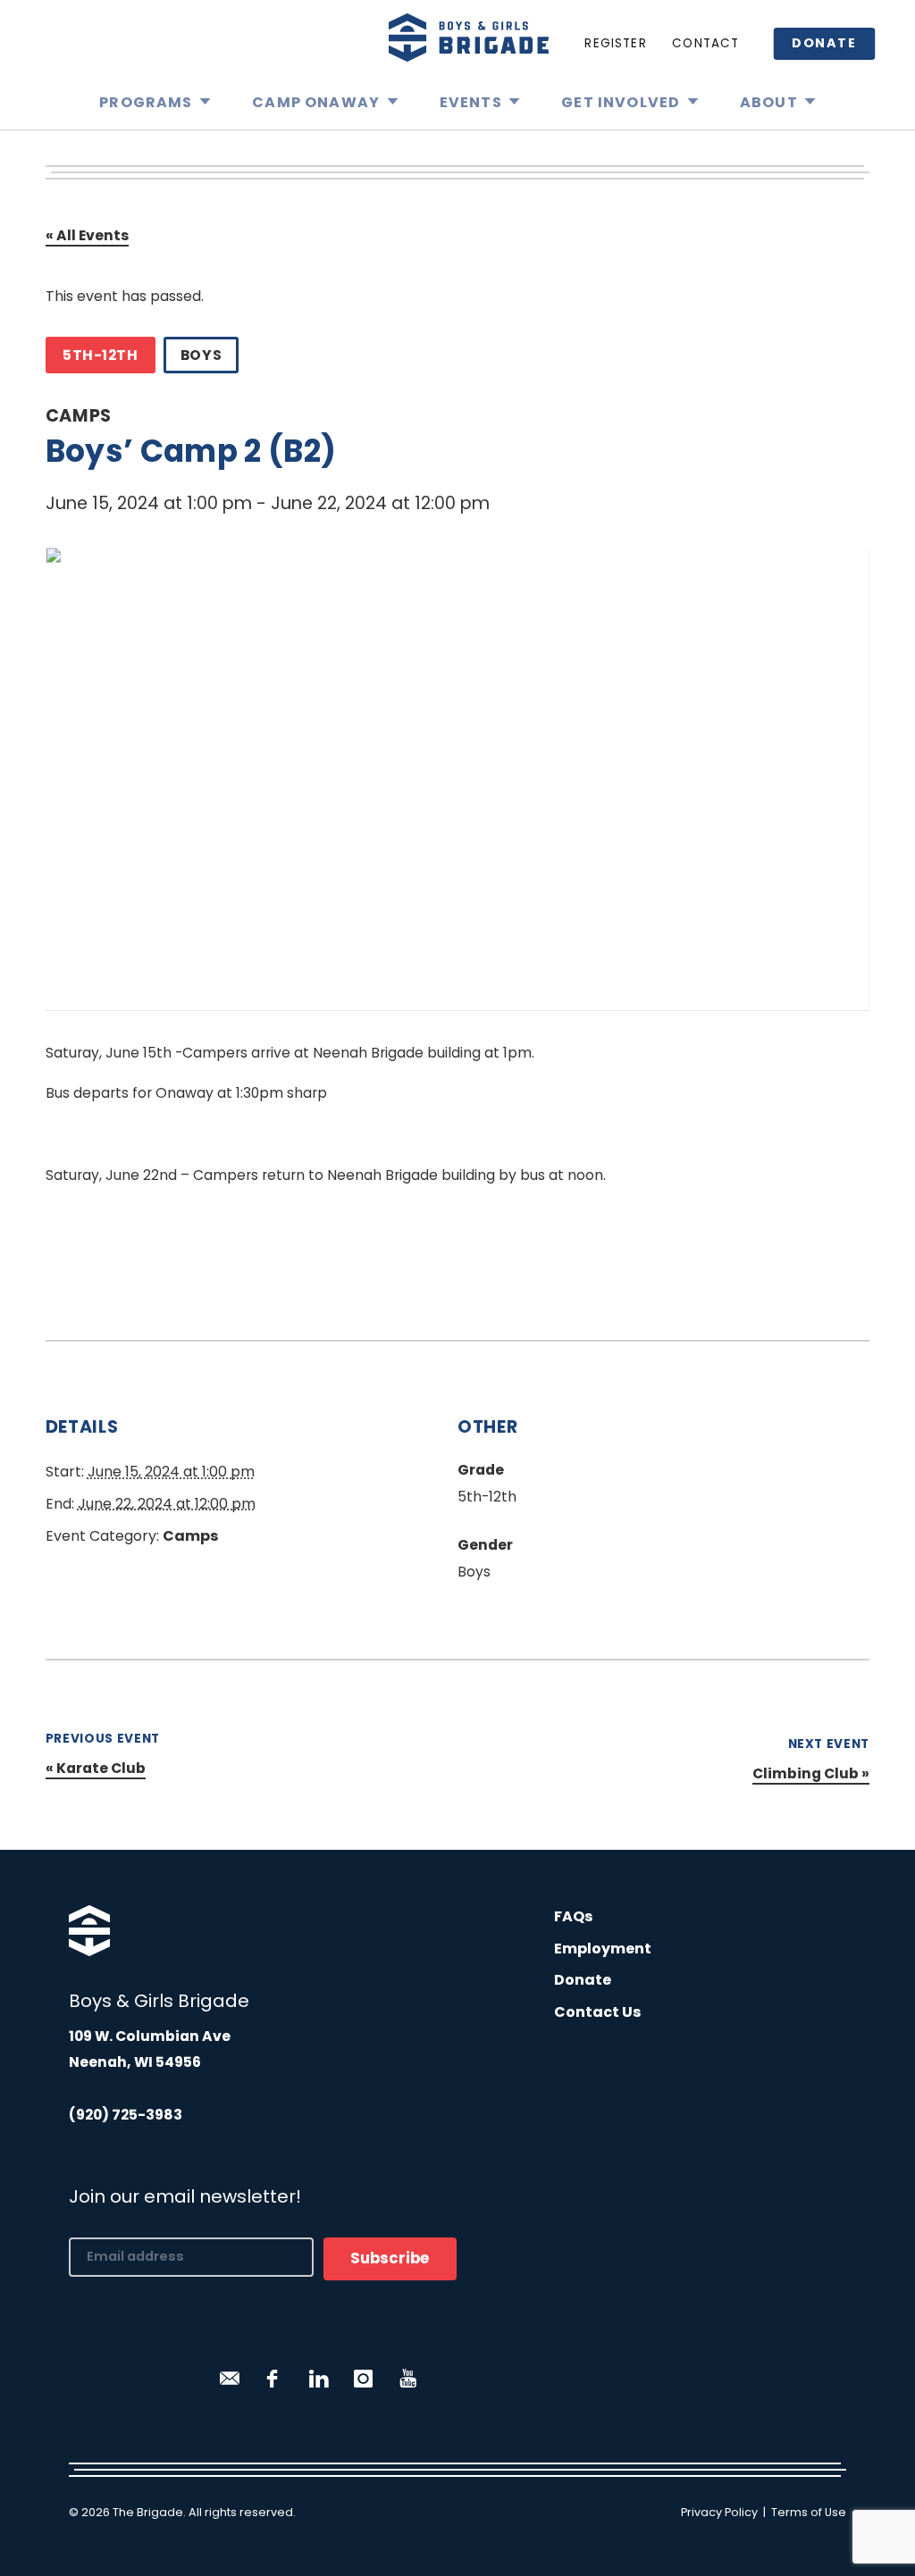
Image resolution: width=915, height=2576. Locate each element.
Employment (603, 1949)
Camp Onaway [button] (316, 102)
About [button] (769, 102)
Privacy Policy (719, 2512)
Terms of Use (809, 2512)
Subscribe (390, 2258)
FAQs (573, 1916)
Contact (705, 43)
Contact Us (597, 2012)
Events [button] (471, 102)
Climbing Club (811, 1773)
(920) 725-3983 (126, 2115)
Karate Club (96, 1768)
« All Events (87, 235)
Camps (79, 416)
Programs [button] (146, 102)
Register (615, 43)
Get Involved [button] (621, 102)
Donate (824, 43)
